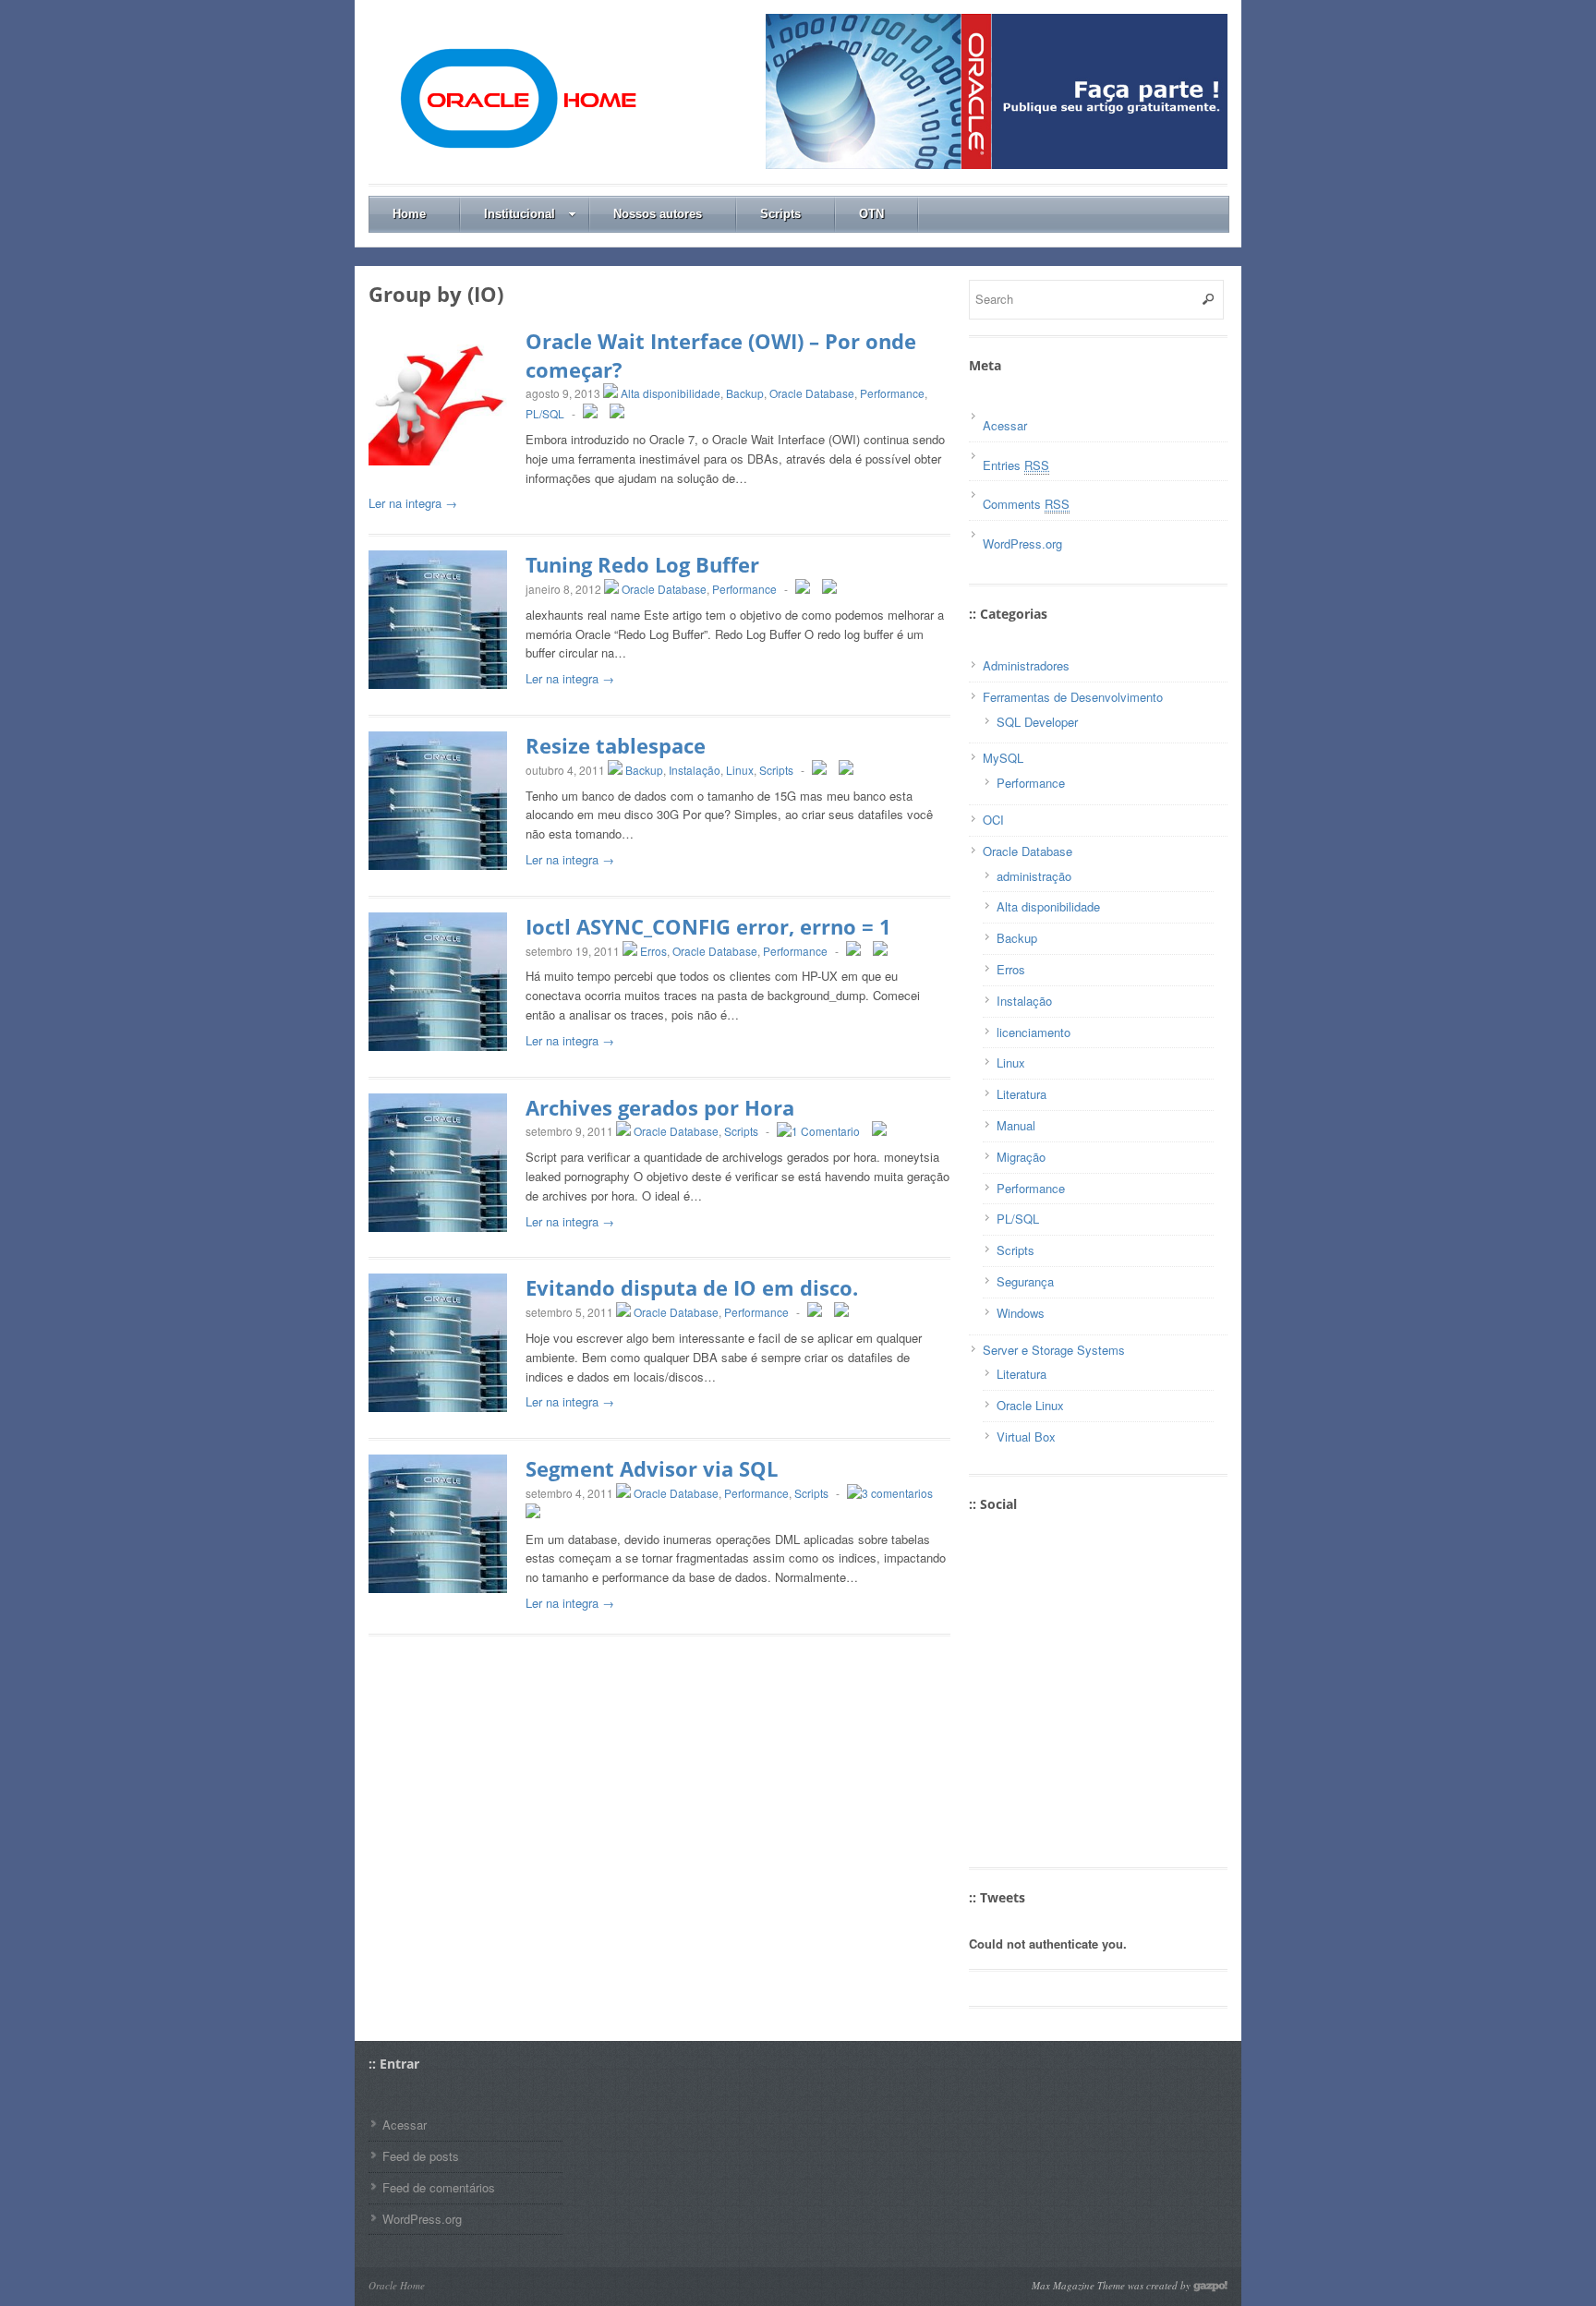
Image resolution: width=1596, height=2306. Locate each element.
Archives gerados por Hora (660, 1107)
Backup (745, 393)
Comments (1026, 504)
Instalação (695, 770)
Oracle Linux (1030, 1405)
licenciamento (1034, 1032)
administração (1034, 876)
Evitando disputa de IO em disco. (692, 1287)
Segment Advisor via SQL (652, 1468)
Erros (653, 951)
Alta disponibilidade (671, 393)
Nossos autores (658, 214)
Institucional (520, 214)
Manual (1016, 1125)
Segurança (1025, 1281)
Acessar (1005, 425)
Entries (1016, 465)
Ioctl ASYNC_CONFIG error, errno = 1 (708, 926)
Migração (1021, 1157)
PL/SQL (545, 413)
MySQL (1003, 758)
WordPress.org (1022, 543)
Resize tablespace (616, 745)
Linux (740, 770)
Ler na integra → (413, 503)
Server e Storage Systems (1054, 1350)
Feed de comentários (439, 2187)
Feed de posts (421, 2156)
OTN (871, 214)
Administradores (1026, 665)
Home (409, 214)
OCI (993, 820)
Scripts (780, 214)
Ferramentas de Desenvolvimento (1073, 697)
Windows (1021, 1313)
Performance (892, 393)
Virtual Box (1026, 1437)
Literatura (1022, 1094)
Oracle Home (397, 2285)
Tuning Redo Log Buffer (642, 564)
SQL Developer (1037, 722)
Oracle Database (812, 393)
